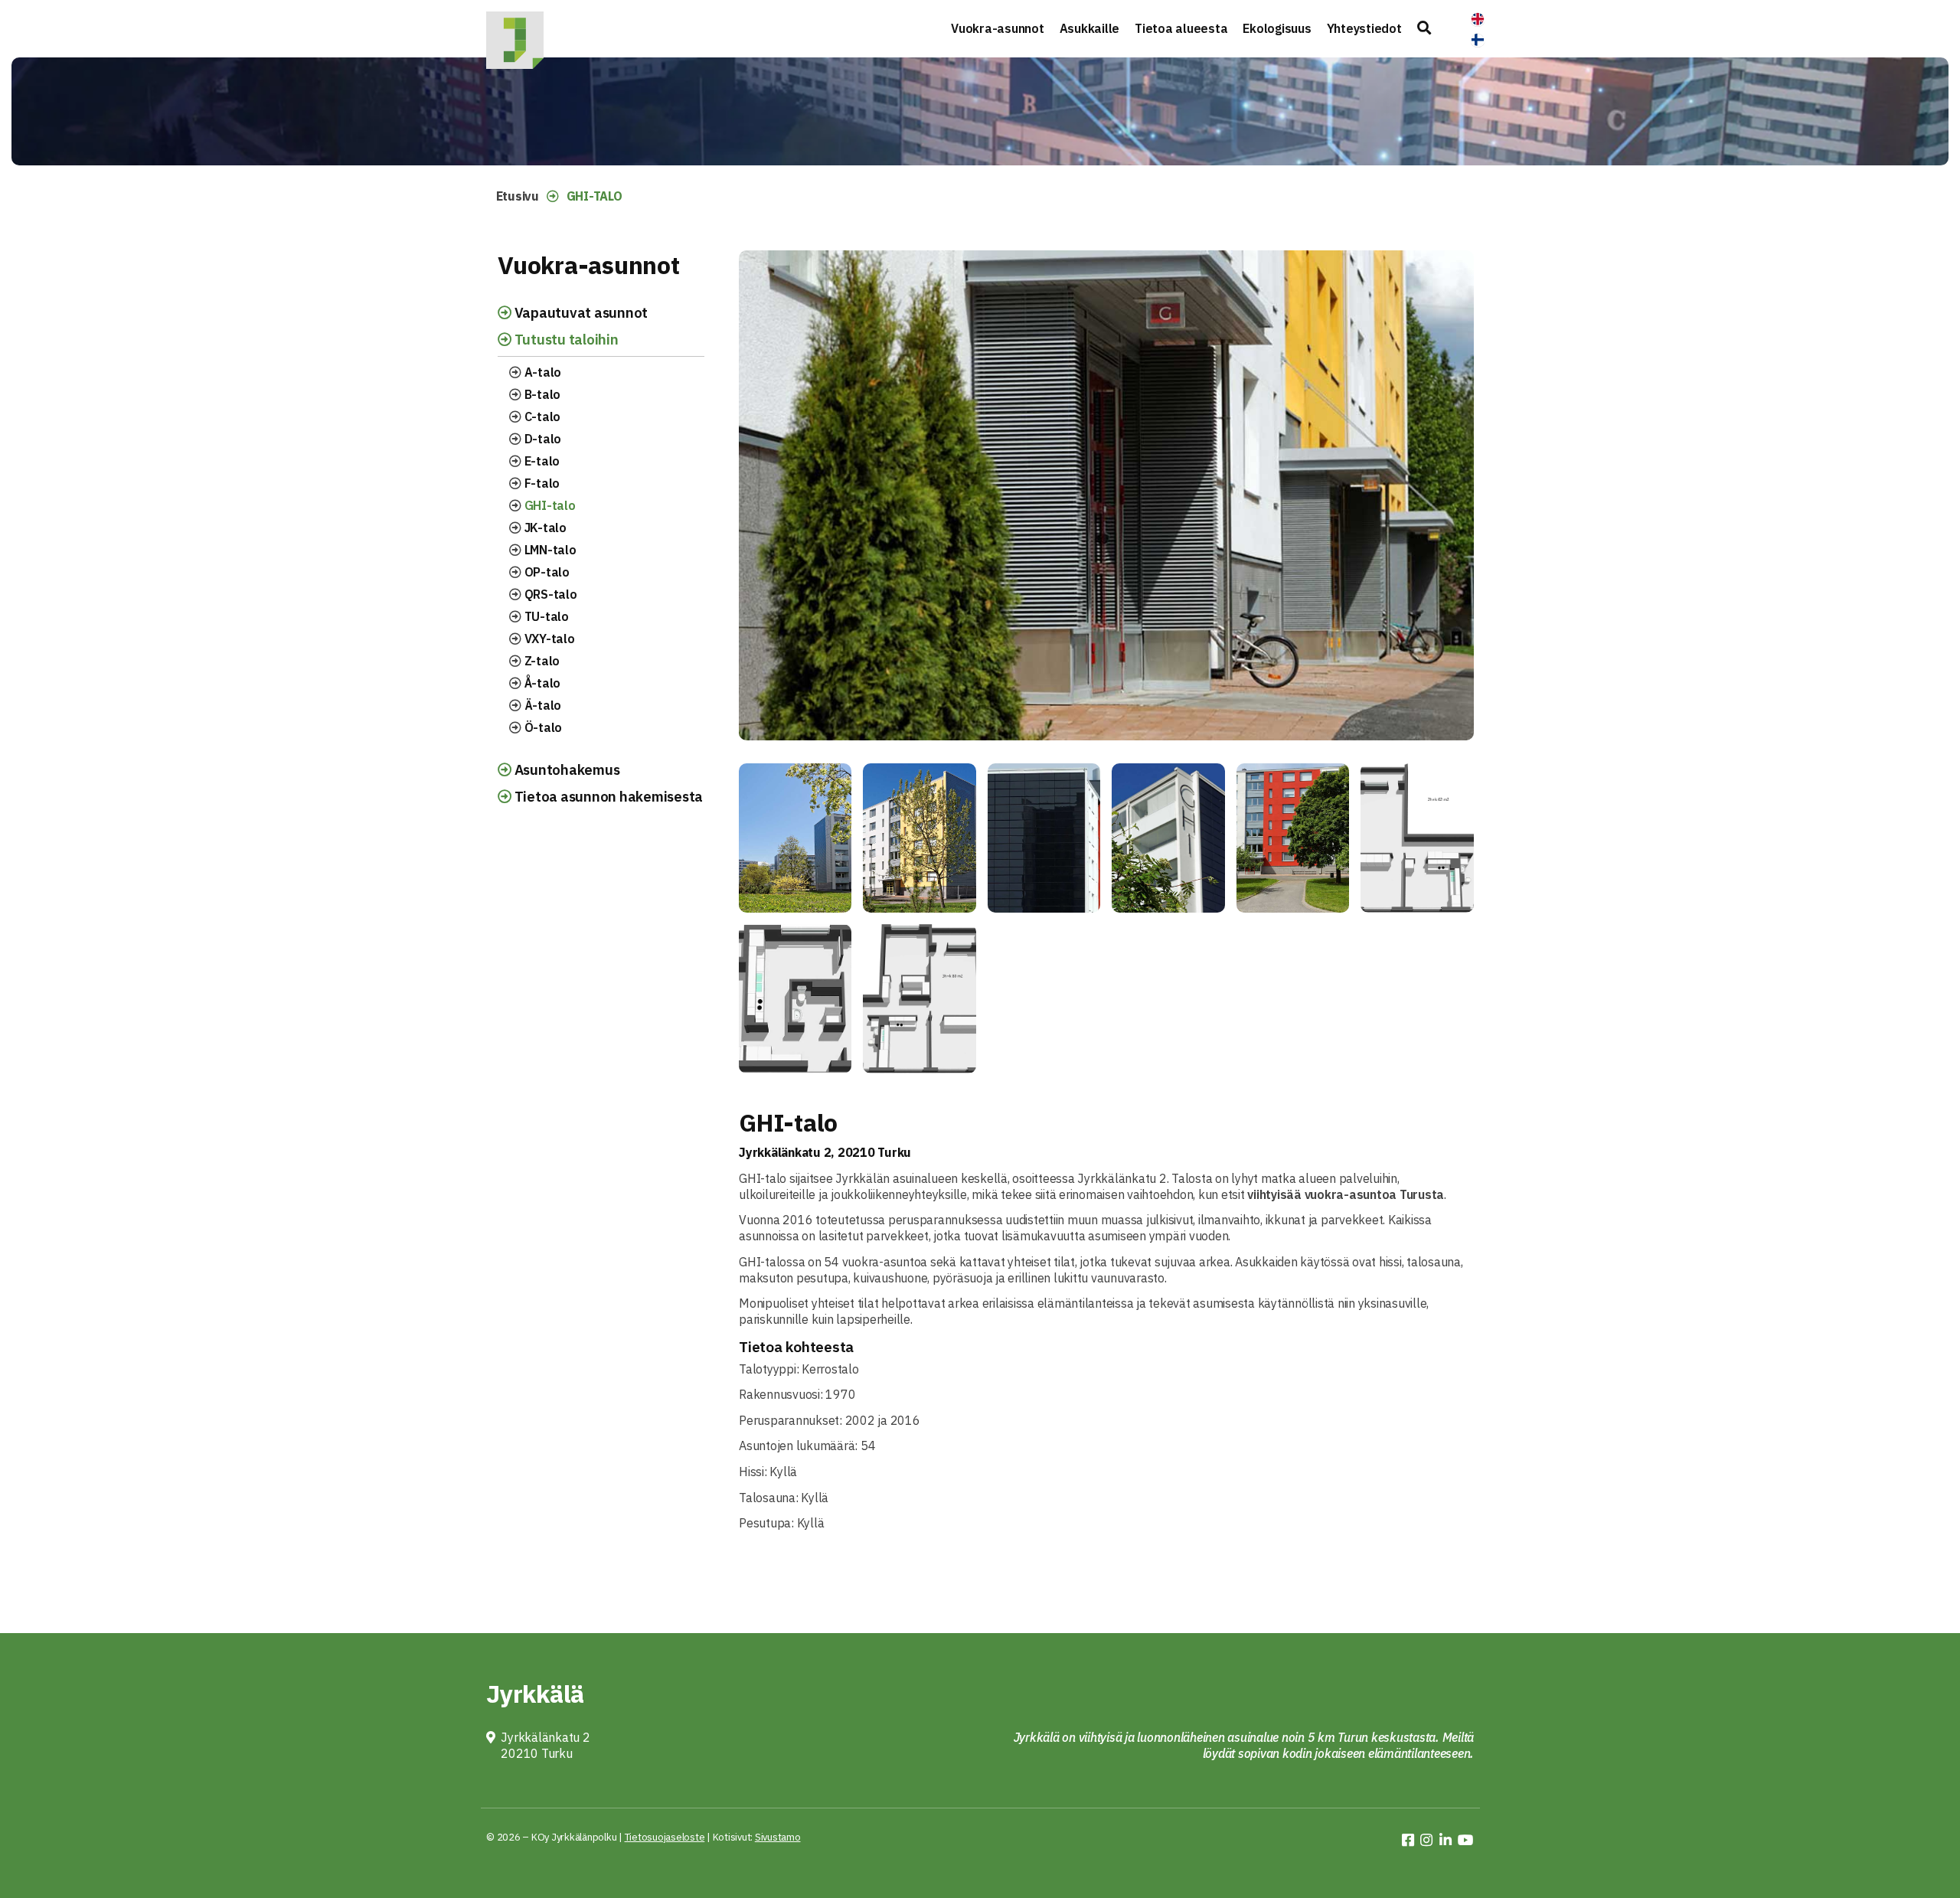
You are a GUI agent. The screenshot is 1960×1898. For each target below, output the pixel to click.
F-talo (541, 483)
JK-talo (544, 528)
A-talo (541, 372)
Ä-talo (541, 705)
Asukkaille (1090, 28)
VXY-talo (548, 639)
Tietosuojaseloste (665, 1837)
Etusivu (518, 196)
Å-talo (541, 683)
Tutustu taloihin (565, 339)
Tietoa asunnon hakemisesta (607, 796)
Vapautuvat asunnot (580, 312)
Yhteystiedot (1364, 28)
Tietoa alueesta (1181, 28)
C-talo (541, 417)
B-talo (541, 394)
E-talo (541, 461)
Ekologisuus (1277, 28)
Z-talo (541, 661)
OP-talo (546, 572)
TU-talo (545, 616)
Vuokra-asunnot (998, 28)
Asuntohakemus (566, 769)
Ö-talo (542, 727)
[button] (1424, 29)
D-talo (541, 439)
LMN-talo (549, 550)
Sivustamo (778, 1837)
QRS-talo (549, 594)
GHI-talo (549, 505)
